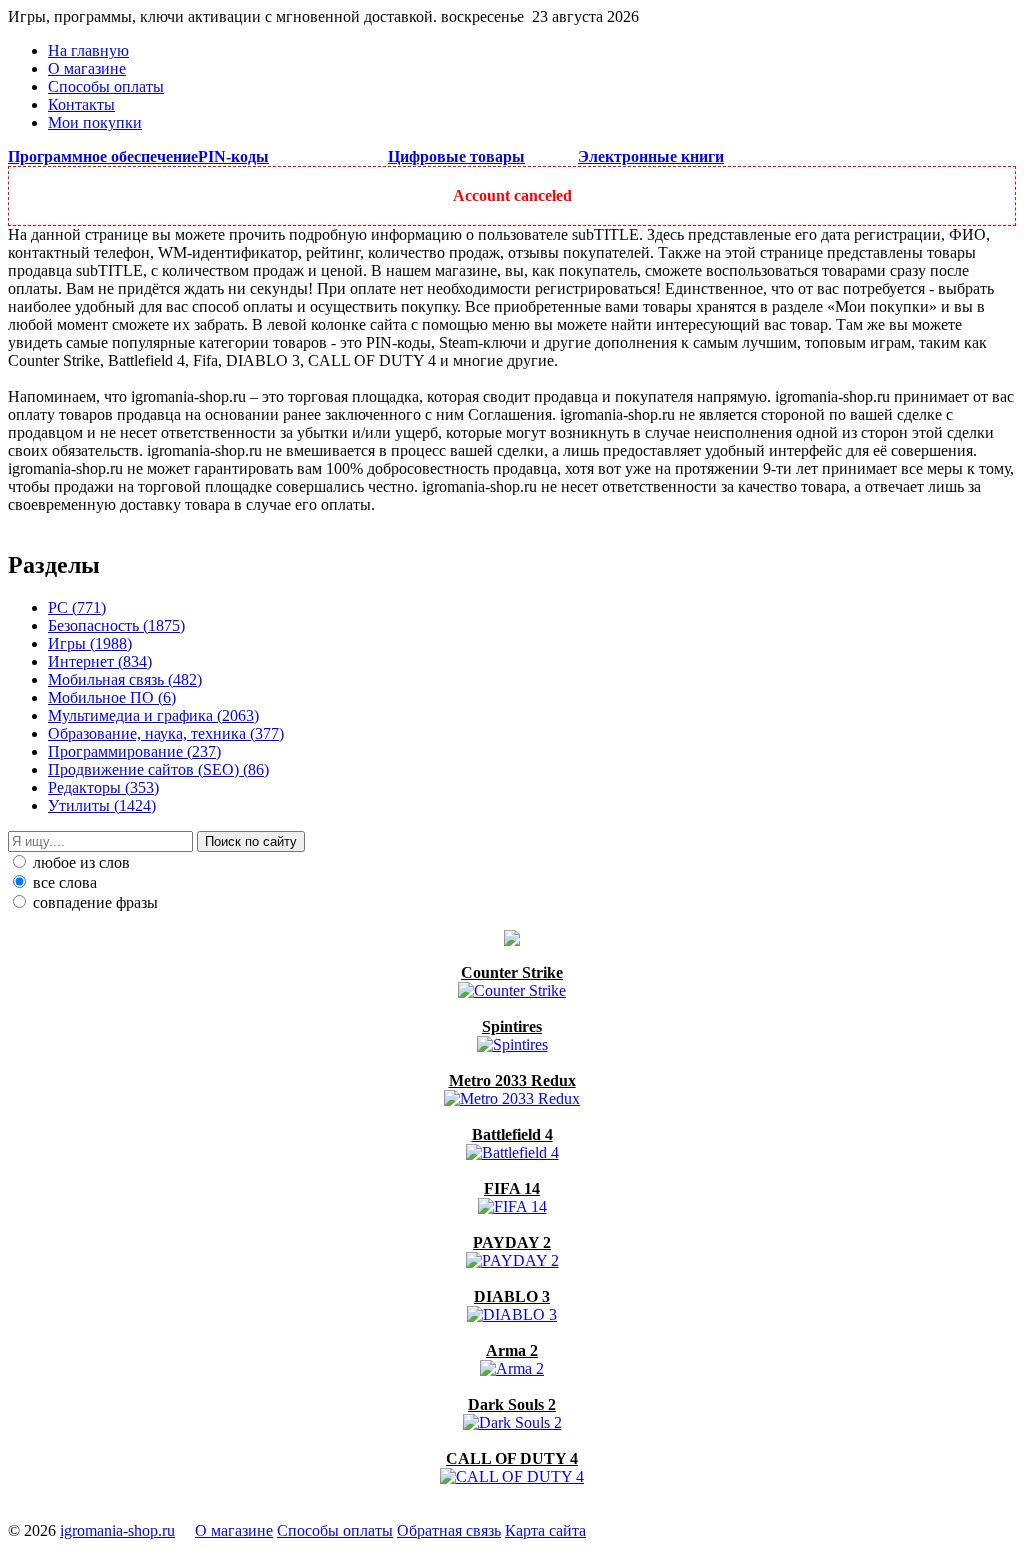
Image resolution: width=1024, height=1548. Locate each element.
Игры (90, 643)
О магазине (87, 68)
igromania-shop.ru (117, 1530)
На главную (88, 50)
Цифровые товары (456, 156)
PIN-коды (233, 156)
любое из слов (79, 862)
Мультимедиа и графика (153, 715)
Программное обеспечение (103, 156)
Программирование (134, 751)
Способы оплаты (106, 86)
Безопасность (116, 625)
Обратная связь (449, 1530)
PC (77, 607)
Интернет (100, 661)
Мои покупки (95, 122)
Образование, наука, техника (166, 733)
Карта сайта (545, 1530)
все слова (63, 882)
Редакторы (103, 787)
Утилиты (102, 805)
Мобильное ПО (112, 697)
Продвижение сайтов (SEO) (158, 769)
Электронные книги (651, 156)
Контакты (81, 104)
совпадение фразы (93, 902)
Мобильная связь (125, 679)
